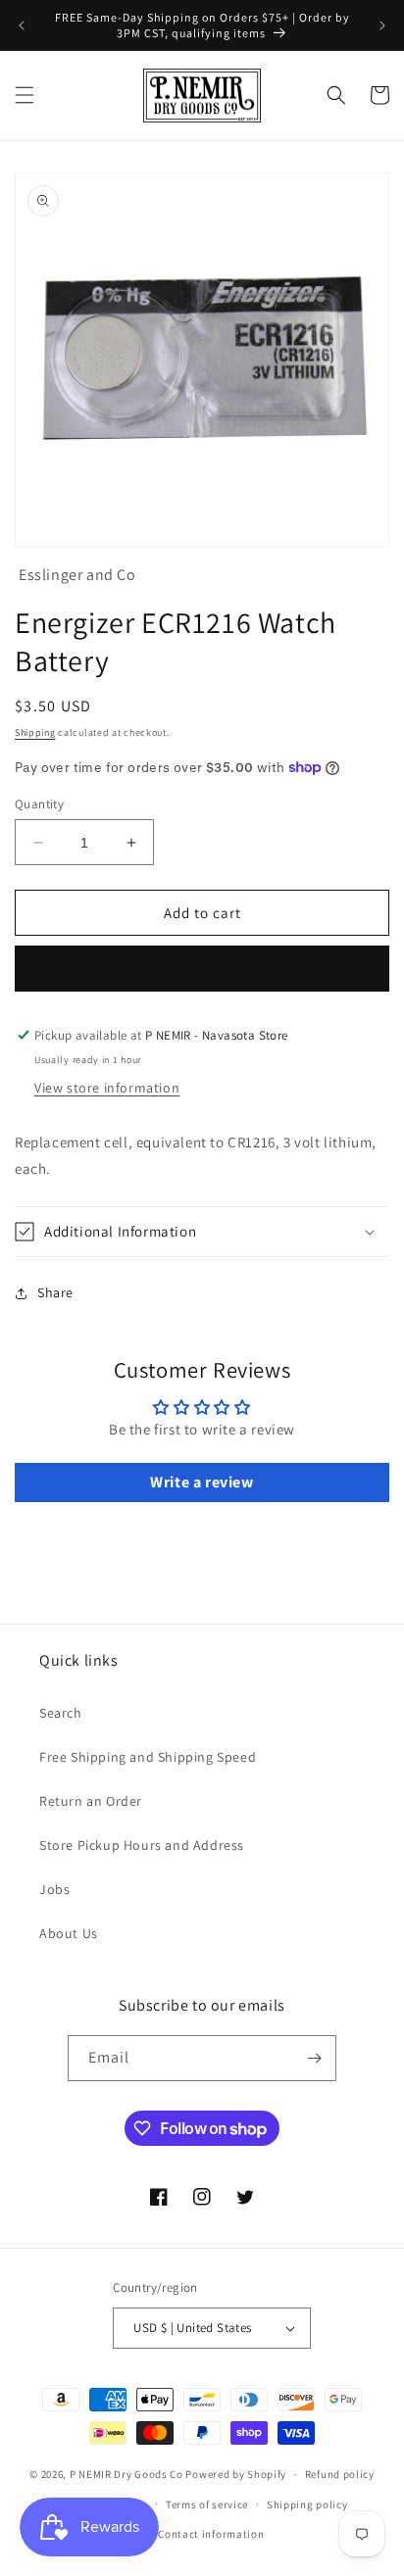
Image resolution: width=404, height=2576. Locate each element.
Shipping (35, 732)
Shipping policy (307, 2504)
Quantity (39, 804)
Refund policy (340, 2474)
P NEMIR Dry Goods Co (126, 2474)
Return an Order (91, 1801)
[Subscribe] (314, 2058)
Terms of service (207, 2504)
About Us (69, 1933)
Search (61, 1713)
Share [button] (55, 1292)
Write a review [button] (202, 1482)
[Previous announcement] (22, 25)
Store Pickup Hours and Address (142, 1845)
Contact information (211, 2534)
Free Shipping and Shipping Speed (148, 1757)
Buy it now (202, 969)
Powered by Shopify (236, 2474)
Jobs (54, 1889)
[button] (25, 95)
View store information (107, 1088)
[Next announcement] (382, 25)
